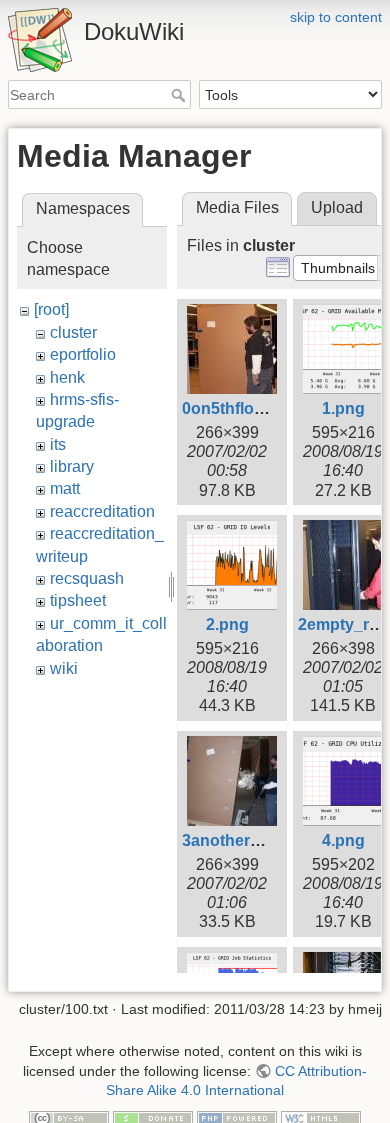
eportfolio (83, 354)
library (72, 466)
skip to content (336, 17)
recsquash (87, 578)
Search (180, 95)
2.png (227, 624)
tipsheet (78, 600)
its (58, 444)
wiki (64, 668)
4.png (343, 840)
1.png (343, 408)
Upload (337, 207)
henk (67, 377)
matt (65, 488)
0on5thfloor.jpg (239, 408)
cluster (73, 332)
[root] (51, 309)
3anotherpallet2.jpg (255, 840)
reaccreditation (102, 511)
